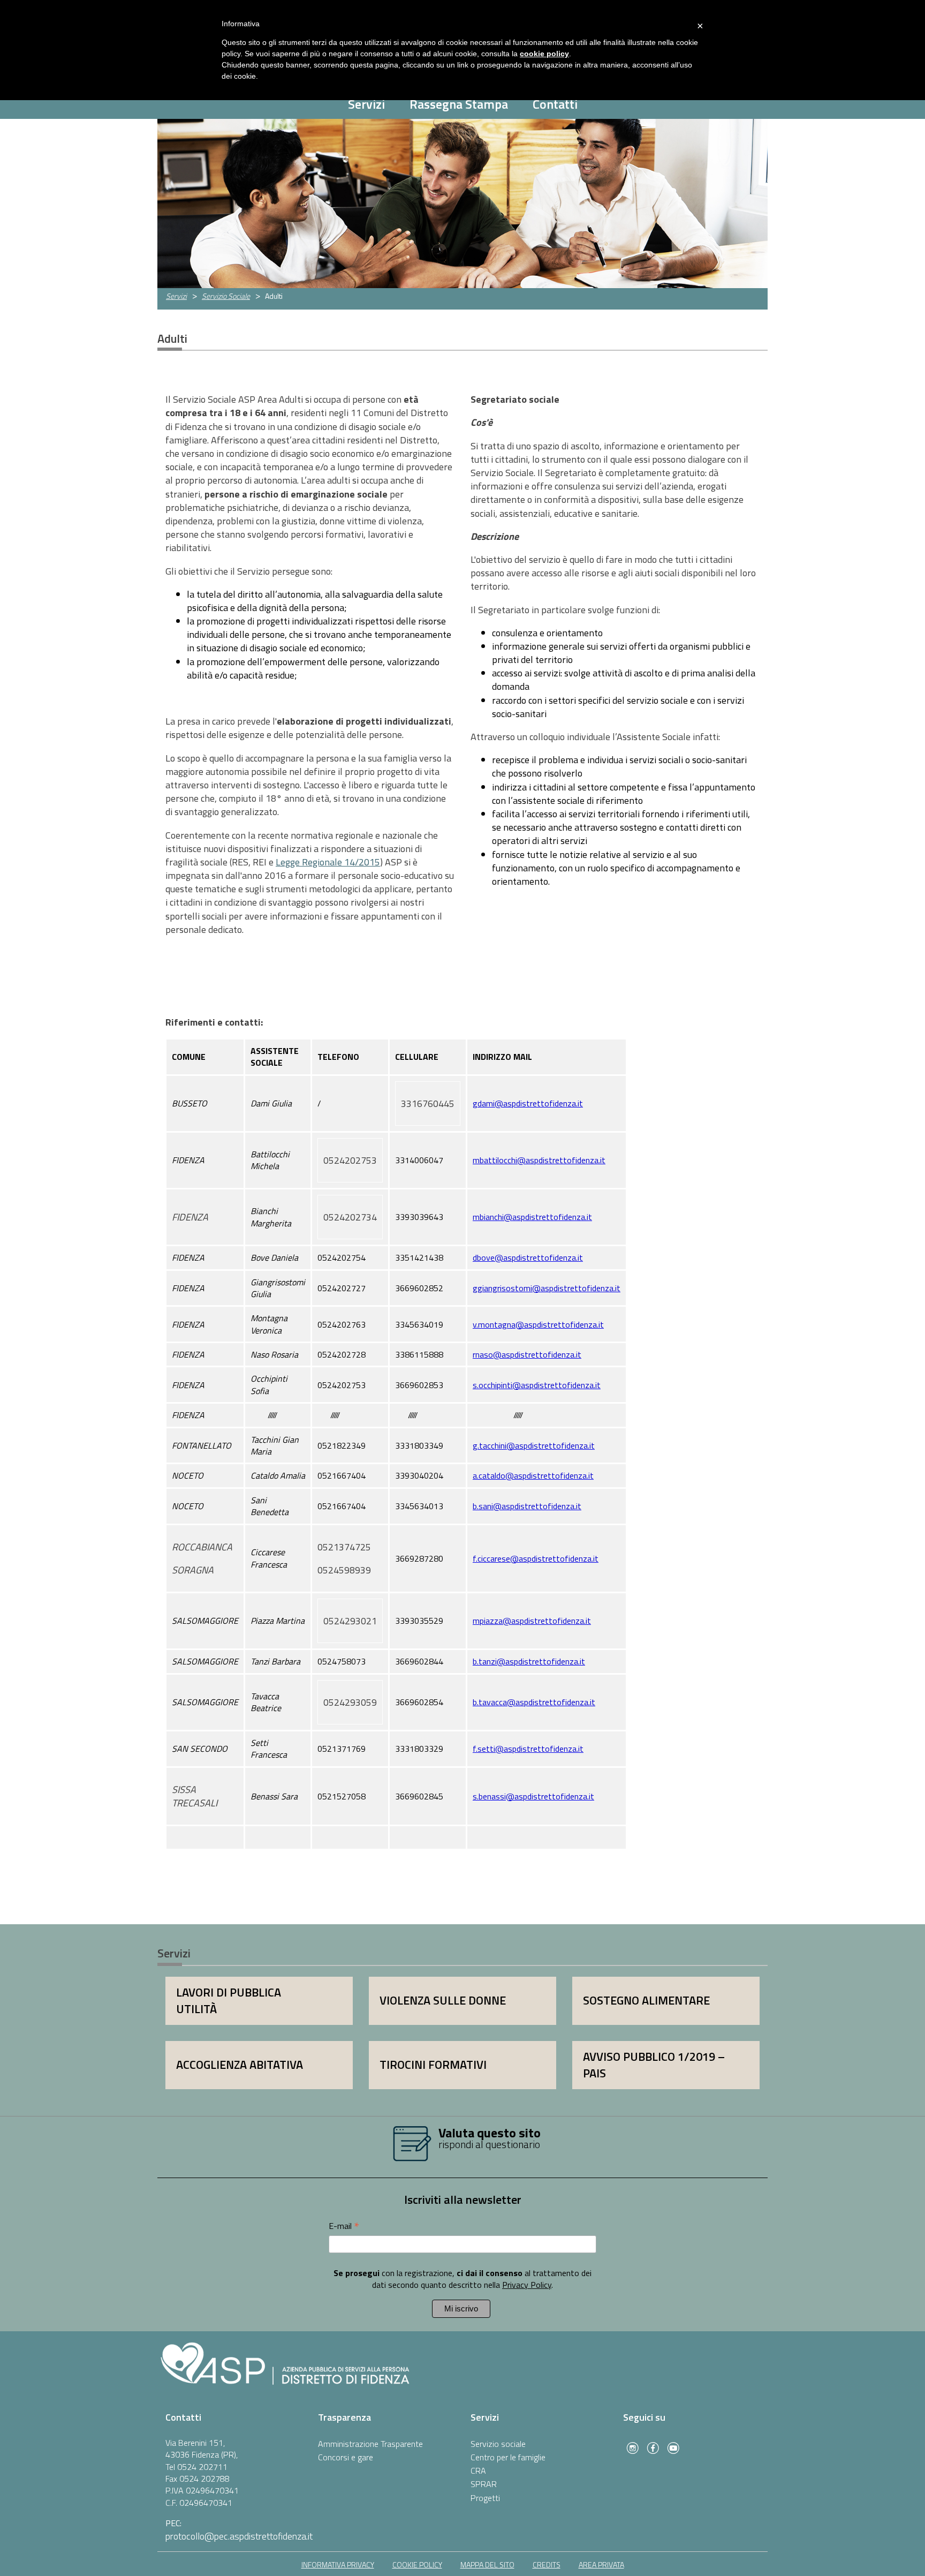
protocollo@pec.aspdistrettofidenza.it (239, 2536)
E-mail (344, 2225)
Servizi (366, 104)
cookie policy (417, 2564)
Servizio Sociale (226, 296)
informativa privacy (338, 2564)
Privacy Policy (527, 2285)
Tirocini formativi (433, 2065)
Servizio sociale (498, 2444)
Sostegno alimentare (646, 2000)
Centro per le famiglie (508, 2457)
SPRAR (484, 2484)
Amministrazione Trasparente (370, 2444)
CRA (478, 2470)
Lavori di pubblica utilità (229, 2001)
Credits (547, 2564)
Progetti (485, 2498)
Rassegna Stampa (459, 104)
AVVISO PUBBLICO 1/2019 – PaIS (654, 2065)
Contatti (555, 104)
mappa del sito (487, 2564)
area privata (601, 2564)
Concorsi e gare (346, 2457)
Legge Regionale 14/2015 (328, 862)
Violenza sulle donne (443, 2000)
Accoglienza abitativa (240, 2065)
